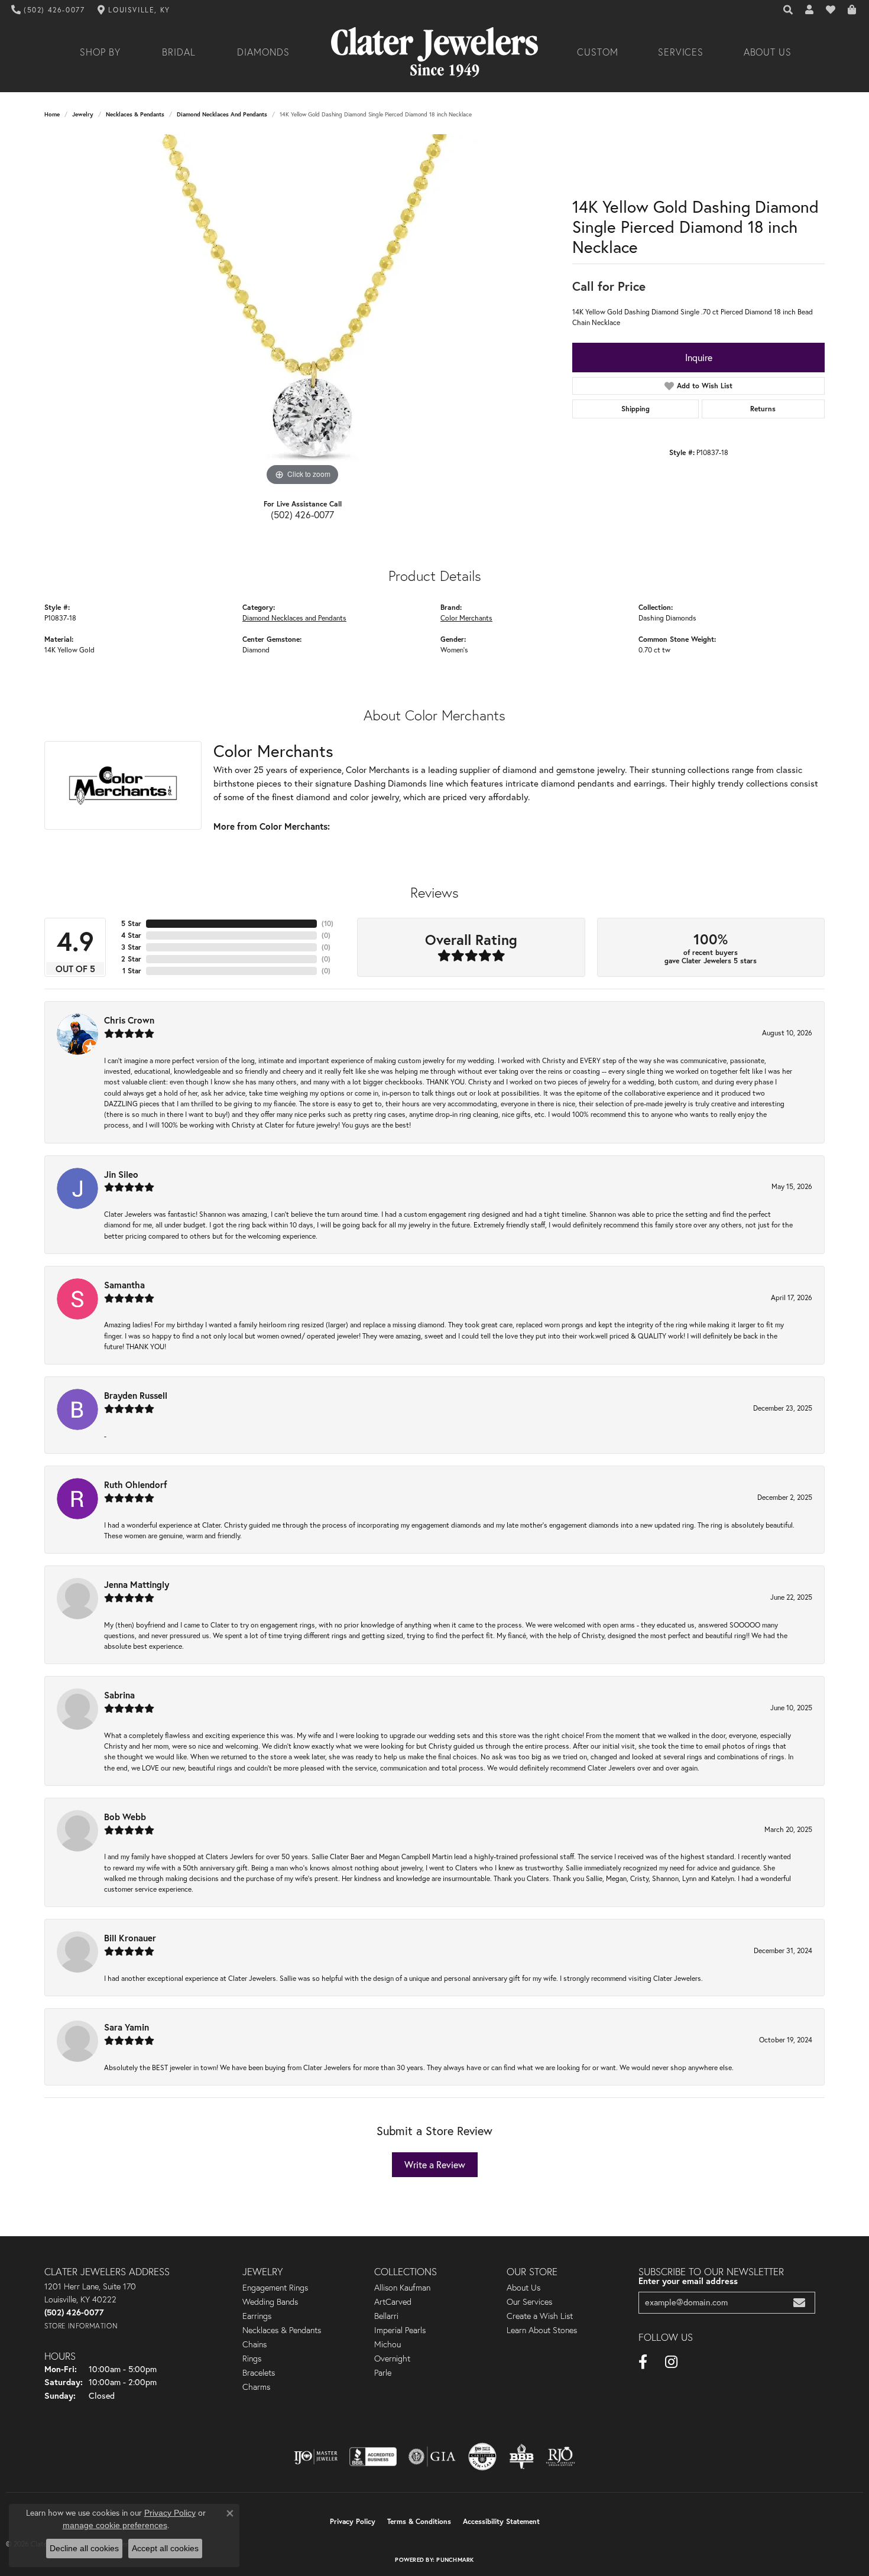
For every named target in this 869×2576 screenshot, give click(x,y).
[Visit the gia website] (432, 2457)
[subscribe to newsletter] (799, 2303)
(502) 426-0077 (302, 515)
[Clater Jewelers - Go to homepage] (434, 52)
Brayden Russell (136, 1395)
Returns (763, 409)
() (328, 923)
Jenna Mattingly (137, 1584)
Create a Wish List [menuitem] (540, 2316)
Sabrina (119, 1695)
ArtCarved (393, 2302)
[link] (48, 10)
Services (681, 52)
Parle (383, 2373)
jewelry (83, 114)
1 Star (132, 971)
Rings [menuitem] (252, 2359)
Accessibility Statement (501, 2521)
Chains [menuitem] (254, 2344)
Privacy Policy (353, 2521)
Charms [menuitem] (256, 2387)
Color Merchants (466, 618)
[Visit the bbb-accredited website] (373, 2457)
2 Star (131, 959)
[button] (789, 10)
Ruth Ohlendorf (136, 1484)
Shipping (635, 409)
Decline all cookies (84, 2548)
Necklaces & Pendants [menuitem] (282, 2330)
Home (52, 114)
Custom (598, 52)
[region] (303, 311)
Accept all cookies (165, 2548)
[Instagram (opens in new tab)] (671, 2362)
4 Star (131, 935)
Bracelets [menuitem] (259, 2373)
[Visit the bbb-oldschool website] (521, 2457)
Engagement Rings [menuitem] (275, 2288)
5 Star (131, 923)
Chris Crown (129, 1020)
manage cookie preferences (115, 2525)
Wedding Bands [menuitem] (270, 2302)
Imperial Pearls (400, 2330)
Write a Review (435, 2165)
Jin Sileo (121, 1174)
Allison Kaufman (402, 2288)
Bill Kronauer (130, 1938)
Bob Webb (125, 1817)
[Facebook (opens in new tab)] (643, 2362)
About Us (768, 52)
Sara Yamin (127, 2027)
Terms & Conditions (419, 2521)
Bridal (179, 52)
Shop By (100, 52)
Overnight (392, 2359)
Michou (388, 2344)
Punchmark (455, 2560)
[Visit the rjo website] (560, 2457)
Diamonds (263, 52)
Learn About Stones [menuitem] (542, 2330)
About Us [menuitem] (523, 2288)
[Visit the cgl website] (482, 2457)
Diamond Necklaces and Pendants (222, 114)
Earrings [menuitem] (257, 2316)
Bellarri (386, 2316)
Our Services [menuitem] (529, 2302)
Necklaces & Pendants (135, 114)
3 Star (131, 947)
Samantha (124, 1285)
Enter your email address (688, 2281)
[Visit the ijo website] (316, 2457)
